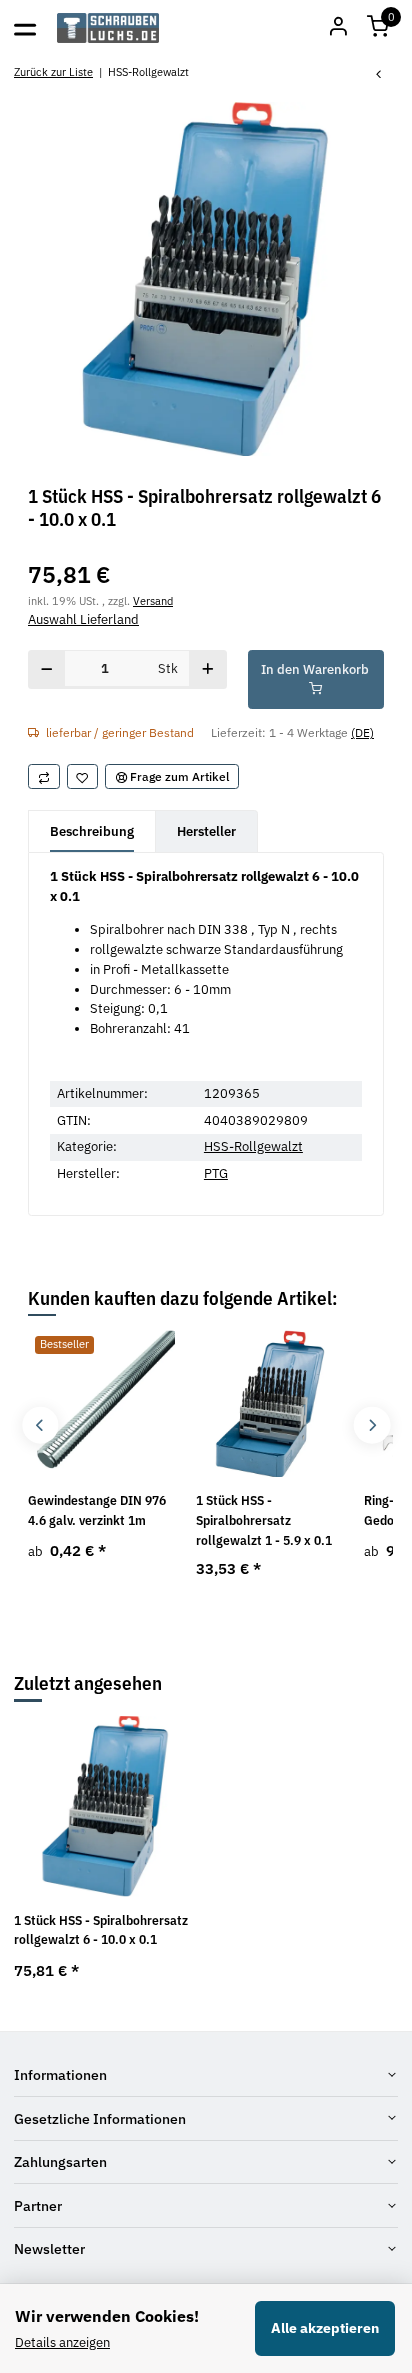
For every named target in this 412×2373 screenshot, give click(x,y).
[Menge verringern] (47, 669)
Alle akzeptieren (325, 2328)
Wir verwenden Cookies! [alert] (107, 2316)
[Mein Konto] (338, 28)
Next (371, 1425)
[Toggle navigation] (25, 28)
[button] (378, 28)
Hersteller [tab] (206, 831)
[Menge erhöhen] (207, 669)
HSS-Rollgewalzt (253, 1146)
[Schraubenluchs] (108, 28)
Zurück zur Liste (53, 71)
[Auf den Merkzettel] (83, 777)
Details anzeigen (62, 2342)
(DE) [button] (362, 732)
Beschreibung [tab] (92, 831)
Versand (153, 600)
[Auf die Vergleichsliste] (44, 777)
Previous (40, 1425)
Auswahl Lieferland (83, 619)
